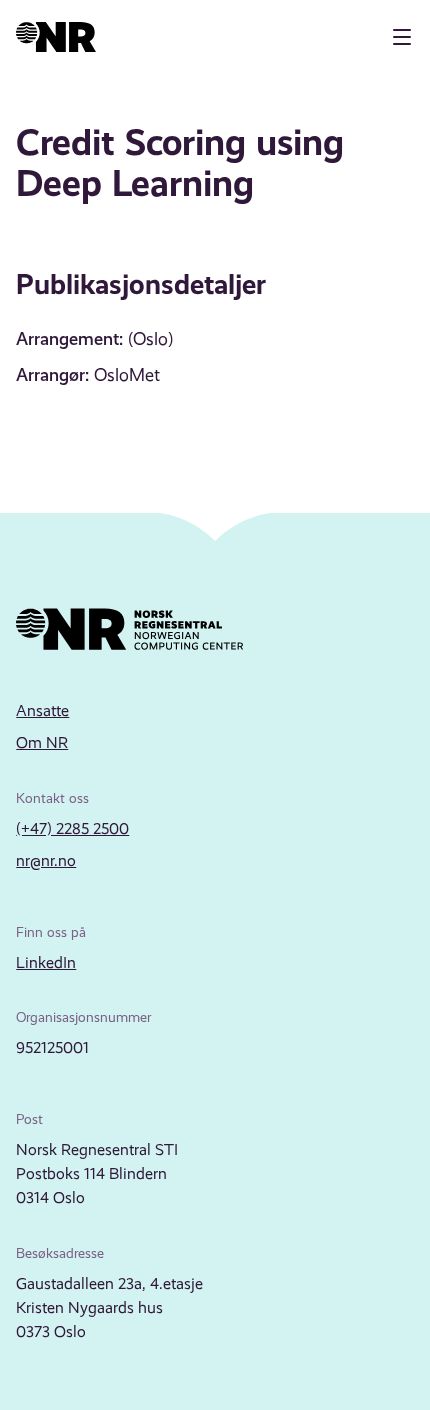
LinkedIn (46, 962)
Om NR (42, 742)
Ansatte (42, 710)
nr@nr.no (46, 860)
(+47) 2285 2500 (72, 828)
